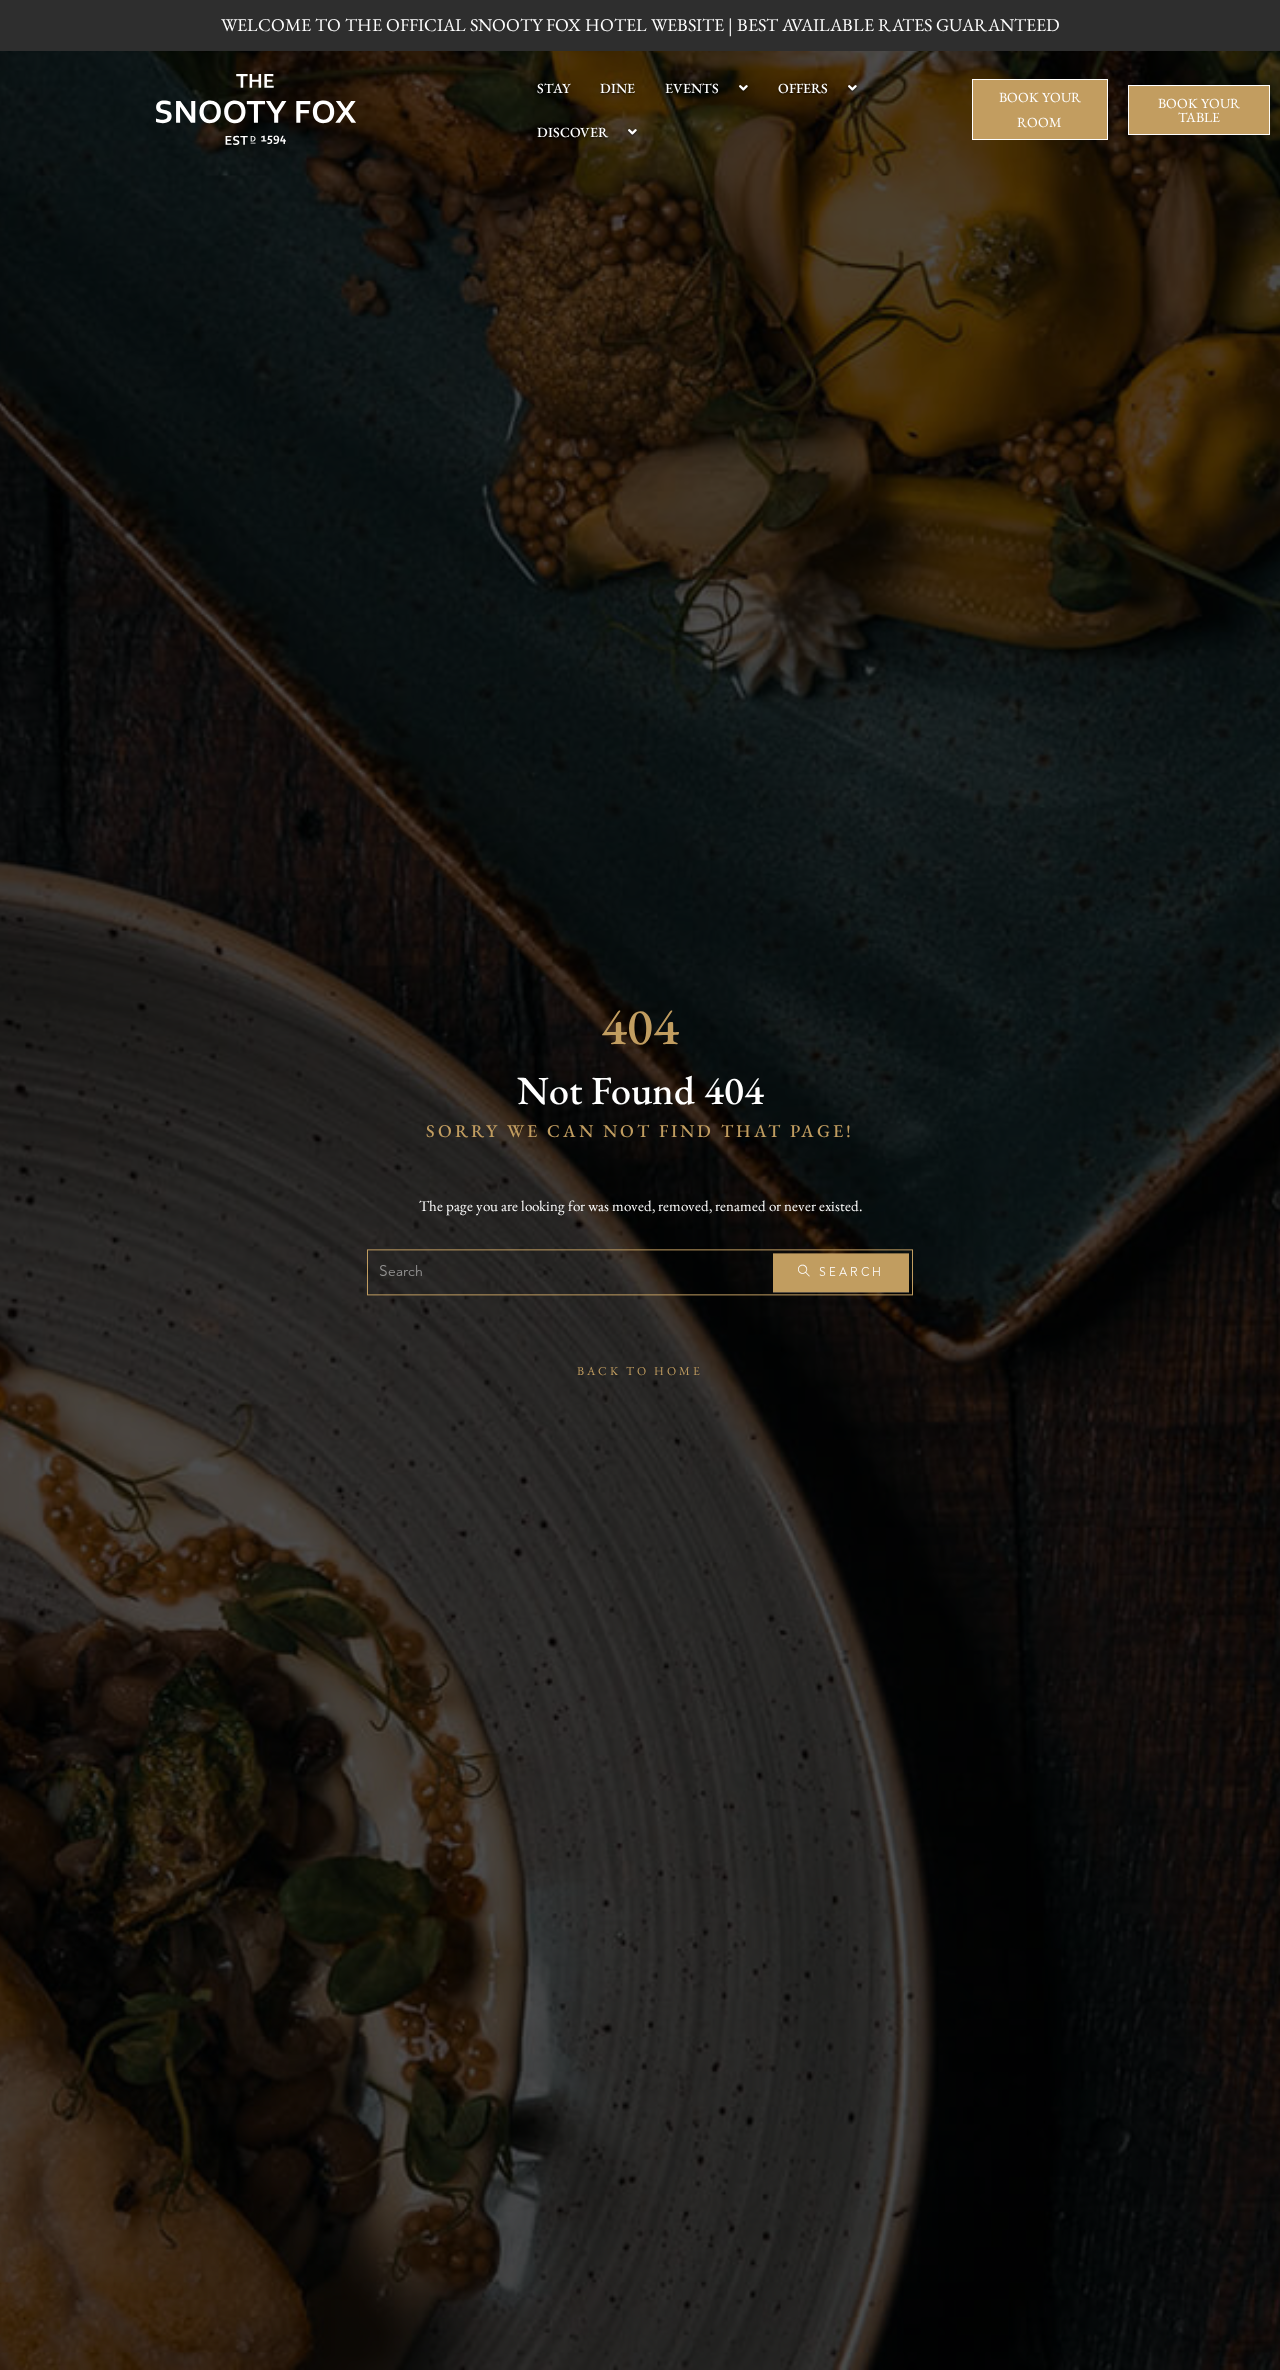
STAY (553, 88)
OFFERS (803, 88)
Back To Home (640, 1372)
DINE (617, 88)
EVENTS (692, 88)
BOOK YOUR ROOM (1040, 109)
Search (848, 1272)
